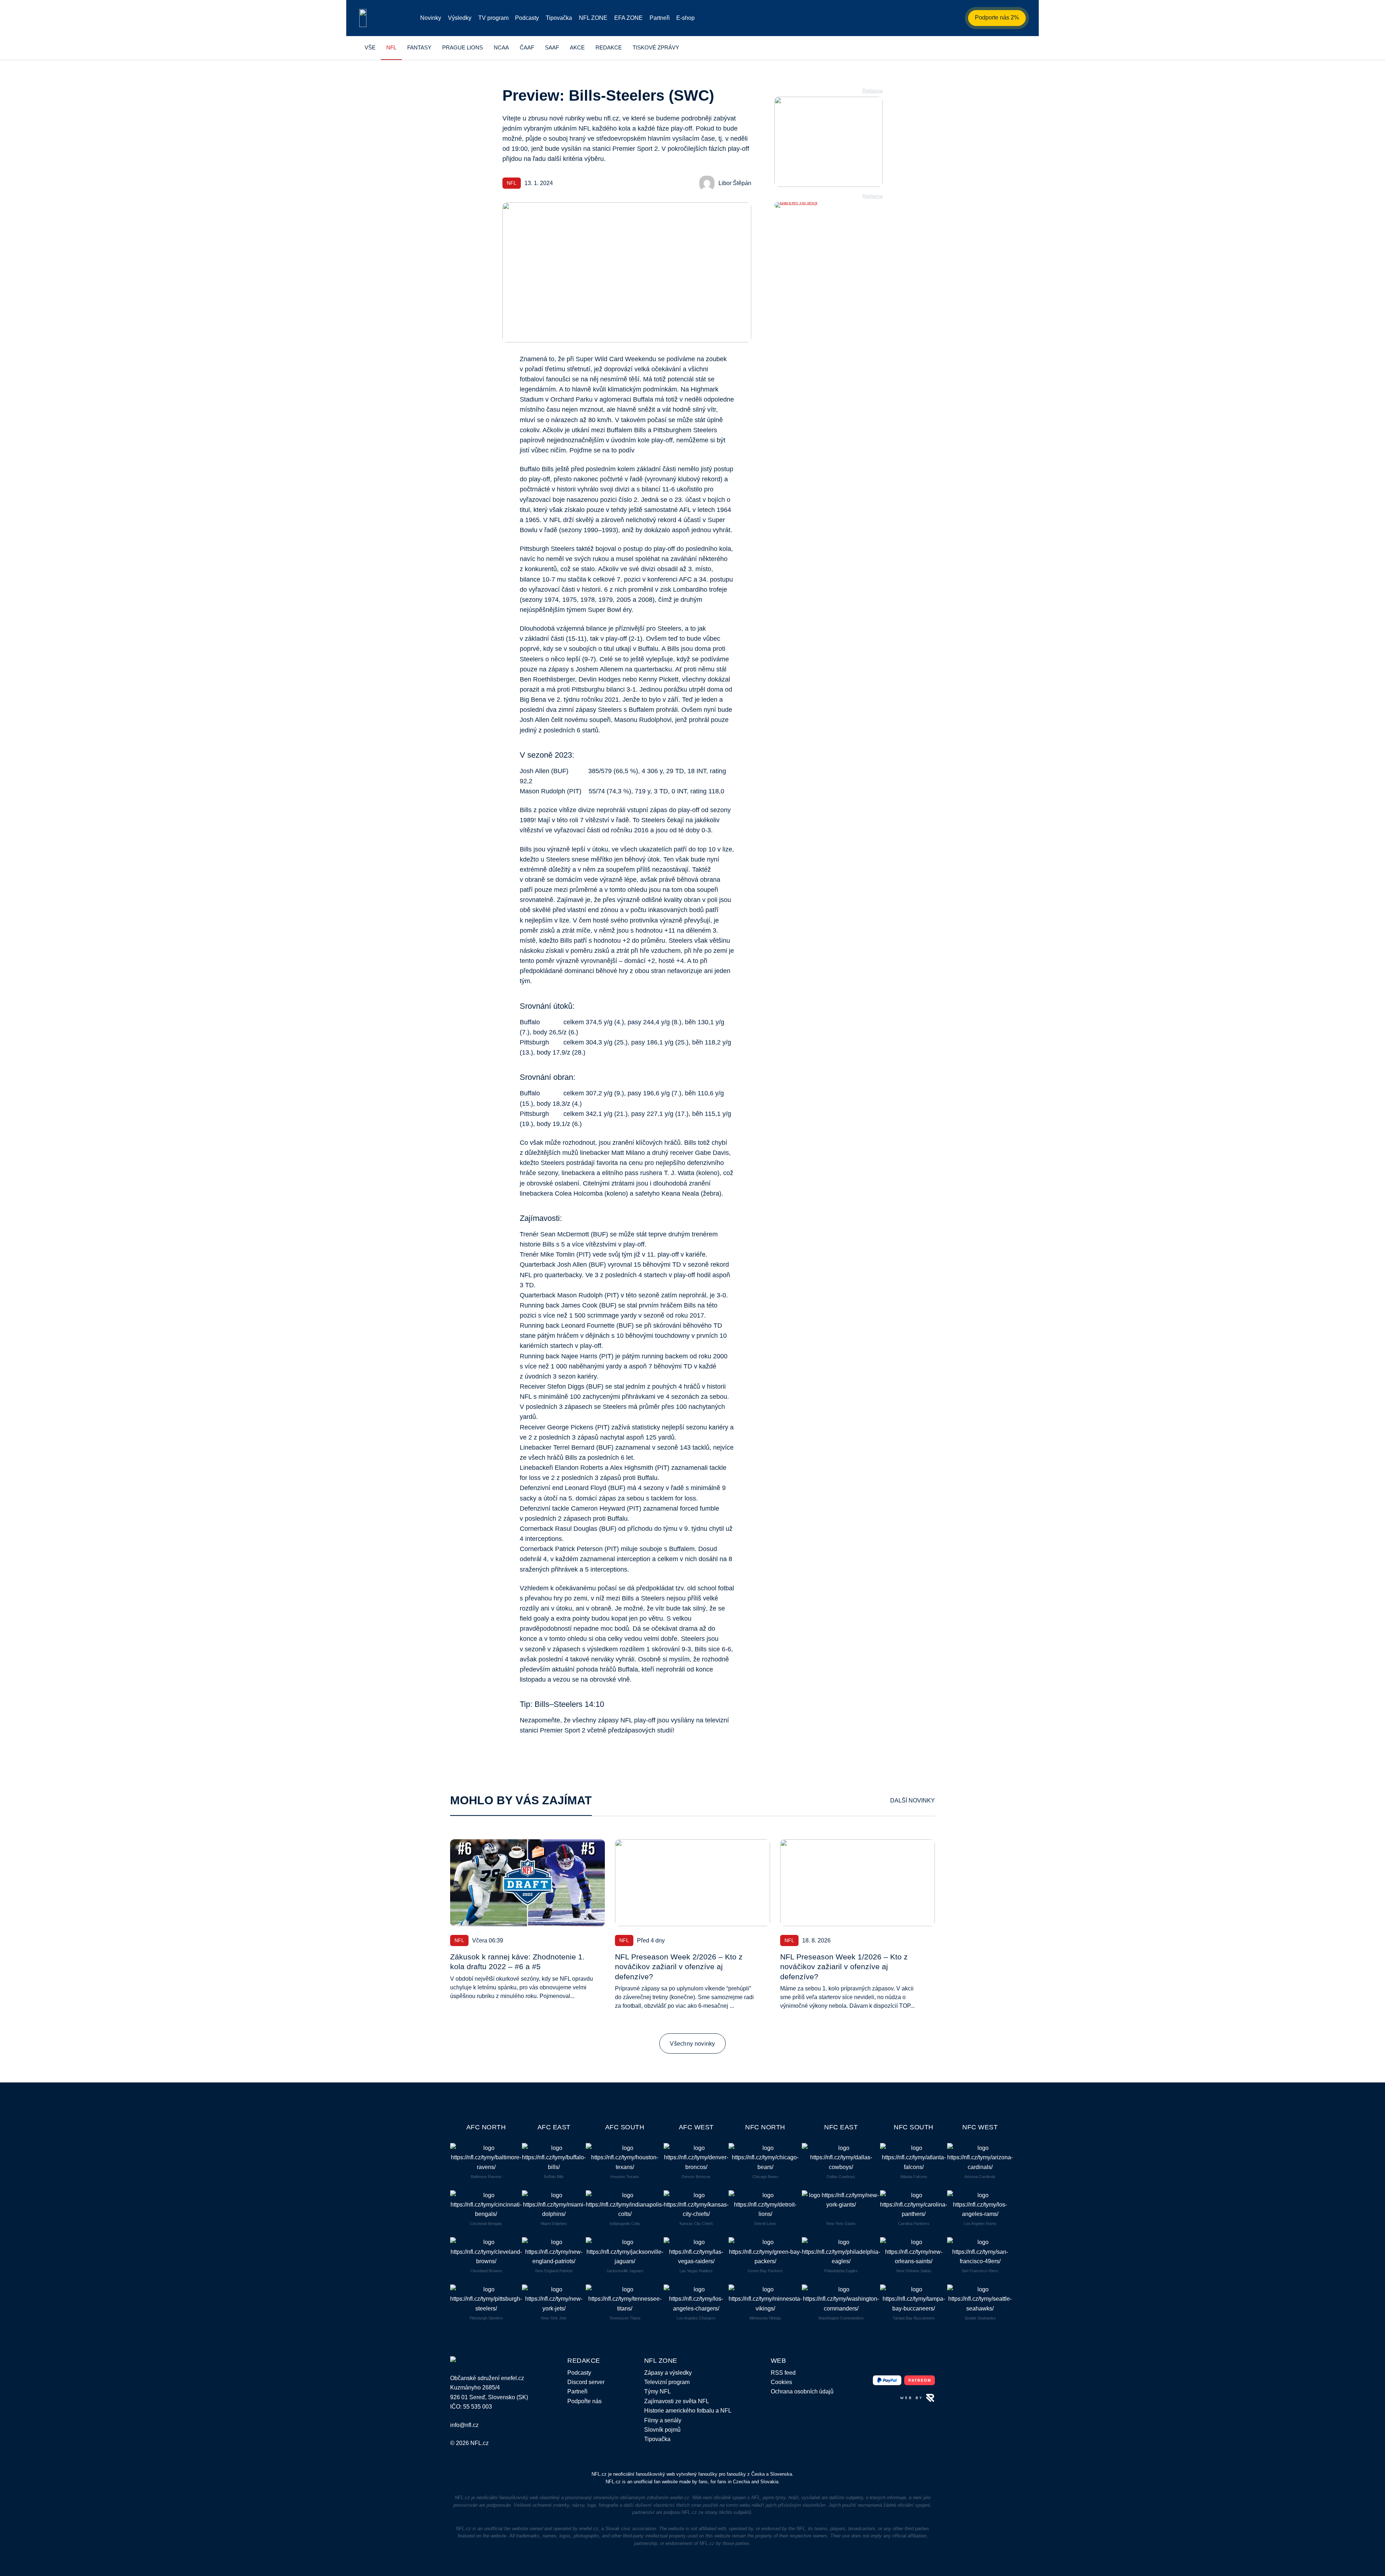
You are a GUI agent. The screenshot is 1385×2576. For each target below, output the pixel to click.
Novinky (431, 18)
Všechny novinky (692, 2043)
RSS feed (783, 2373)
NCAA (501, 47)
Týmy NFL (658, 2391)
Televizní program (667, 2382)
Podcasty (527, 18)
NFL (391, 47)
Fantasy (419, 47)
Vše (370, 47)
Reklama (872, 91)
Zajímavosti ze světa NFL (677, 2401)
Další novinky (913, 1800)
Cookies (781, 2382)
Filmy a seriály (663, 2420)
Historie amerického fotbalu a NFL (688, 2410)
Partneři (660, 18)
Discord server (586, 2382)
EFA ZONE (628, 18)
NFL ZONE (593, 18)
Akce (577, 47)
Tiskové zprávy (656, 47)
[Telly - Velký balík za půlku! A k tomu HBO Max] (828, 205)
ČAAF (527, 47)
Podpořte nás (584, 2401)
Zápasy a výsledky (668, 2373)
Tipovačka (559, 18)
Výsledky (460, 18)
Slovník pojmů (662, 2430)
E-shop (685, 18)
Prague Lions (463, 47)
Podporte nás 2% (997, 17)
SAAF (552, 47)
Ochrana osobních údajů (802, 2391)
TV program (493, 18)
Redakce (609, 47)
